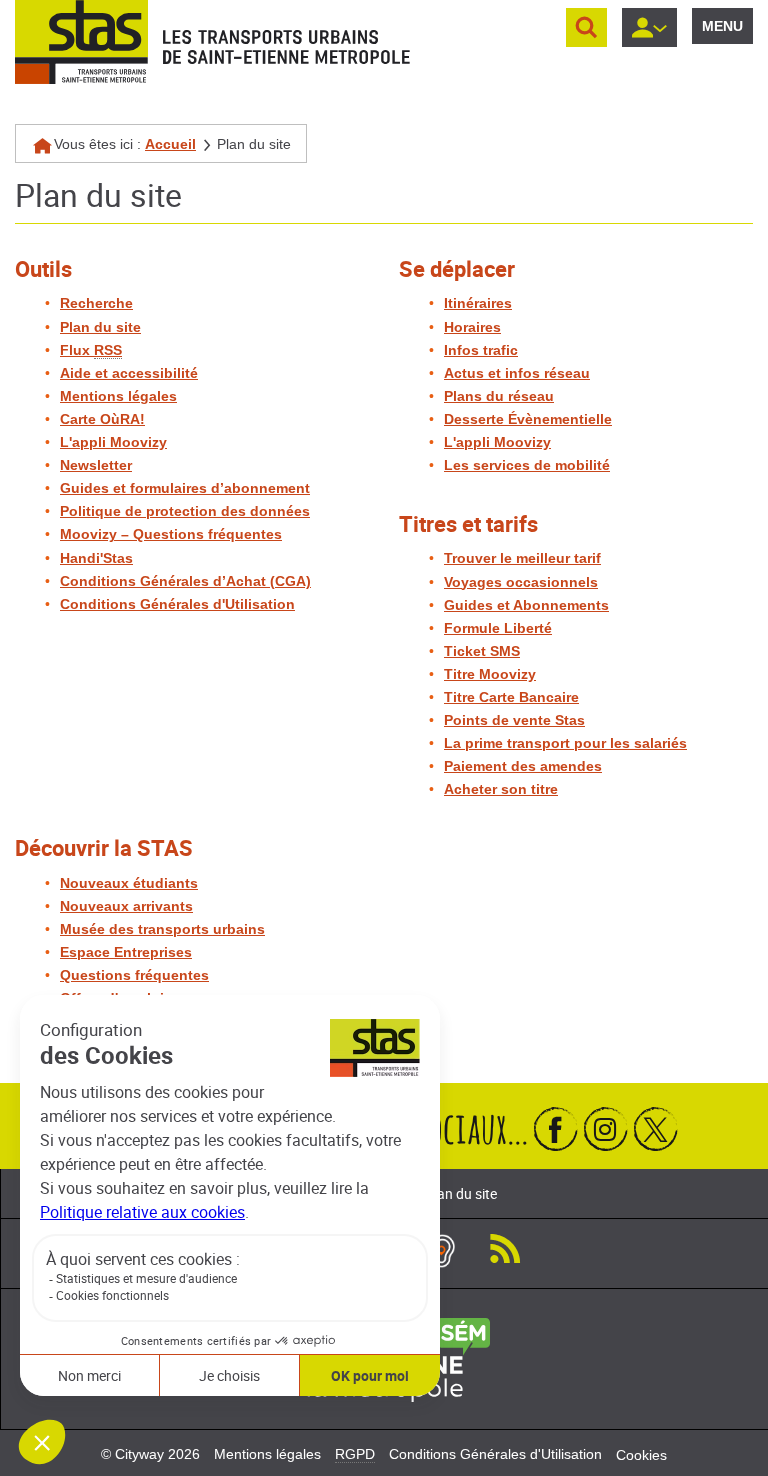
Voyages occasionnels (521, 582)
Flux (91, 350)
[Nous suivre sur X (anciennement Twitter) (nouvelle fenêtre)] (656, 1128)
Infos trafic (481, 350)
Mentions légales (118, 396)
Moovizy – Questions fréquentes (171, 534)
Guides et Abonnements (526, 605)
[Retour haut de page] (730, 1456)
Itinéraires (478, 303)
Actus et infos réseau (517, 373)
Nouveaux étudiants (129, 883)
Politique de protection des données (185, 511)
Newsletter (96, 465)
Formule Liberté (498, 628)
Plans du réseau (499, 396)
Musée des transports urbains (162, 929)
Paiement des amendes (523, 766)
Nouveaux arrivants (126, 906)
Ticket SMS (482, 651)
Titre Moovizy (490, 674)
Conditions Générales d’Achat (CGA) (185, 581)
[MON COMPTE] (649, 27)
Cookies (641, 1455)
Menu (722, 26)
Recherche (96, 303)
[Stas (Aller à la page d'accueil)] (81, 42)
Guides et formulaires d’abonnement (185, 488)
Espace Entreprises (126, 952)
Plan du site (100, 327)
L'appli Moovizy (113, 442)
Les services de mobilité (527, 465)
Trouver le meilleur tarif (522, 558)
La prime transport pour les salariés (565, 743)
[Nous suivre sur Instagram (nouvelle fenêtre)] (606, 1128)
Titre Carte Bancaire (511, 697)
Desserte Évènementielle (528, 419)
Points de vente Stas (514, 720)
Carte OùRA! (102, 419)
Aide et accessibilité (129, 373)
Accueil (170, 144)
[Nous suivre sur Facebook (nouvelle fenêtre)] (556, 1128)
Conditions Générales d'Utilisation (177, 604)
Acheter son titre (501, 789)
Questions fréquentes (134, 975)
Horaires (472, 327)
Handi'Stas (96, 558)
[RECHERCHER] (586, 27)
